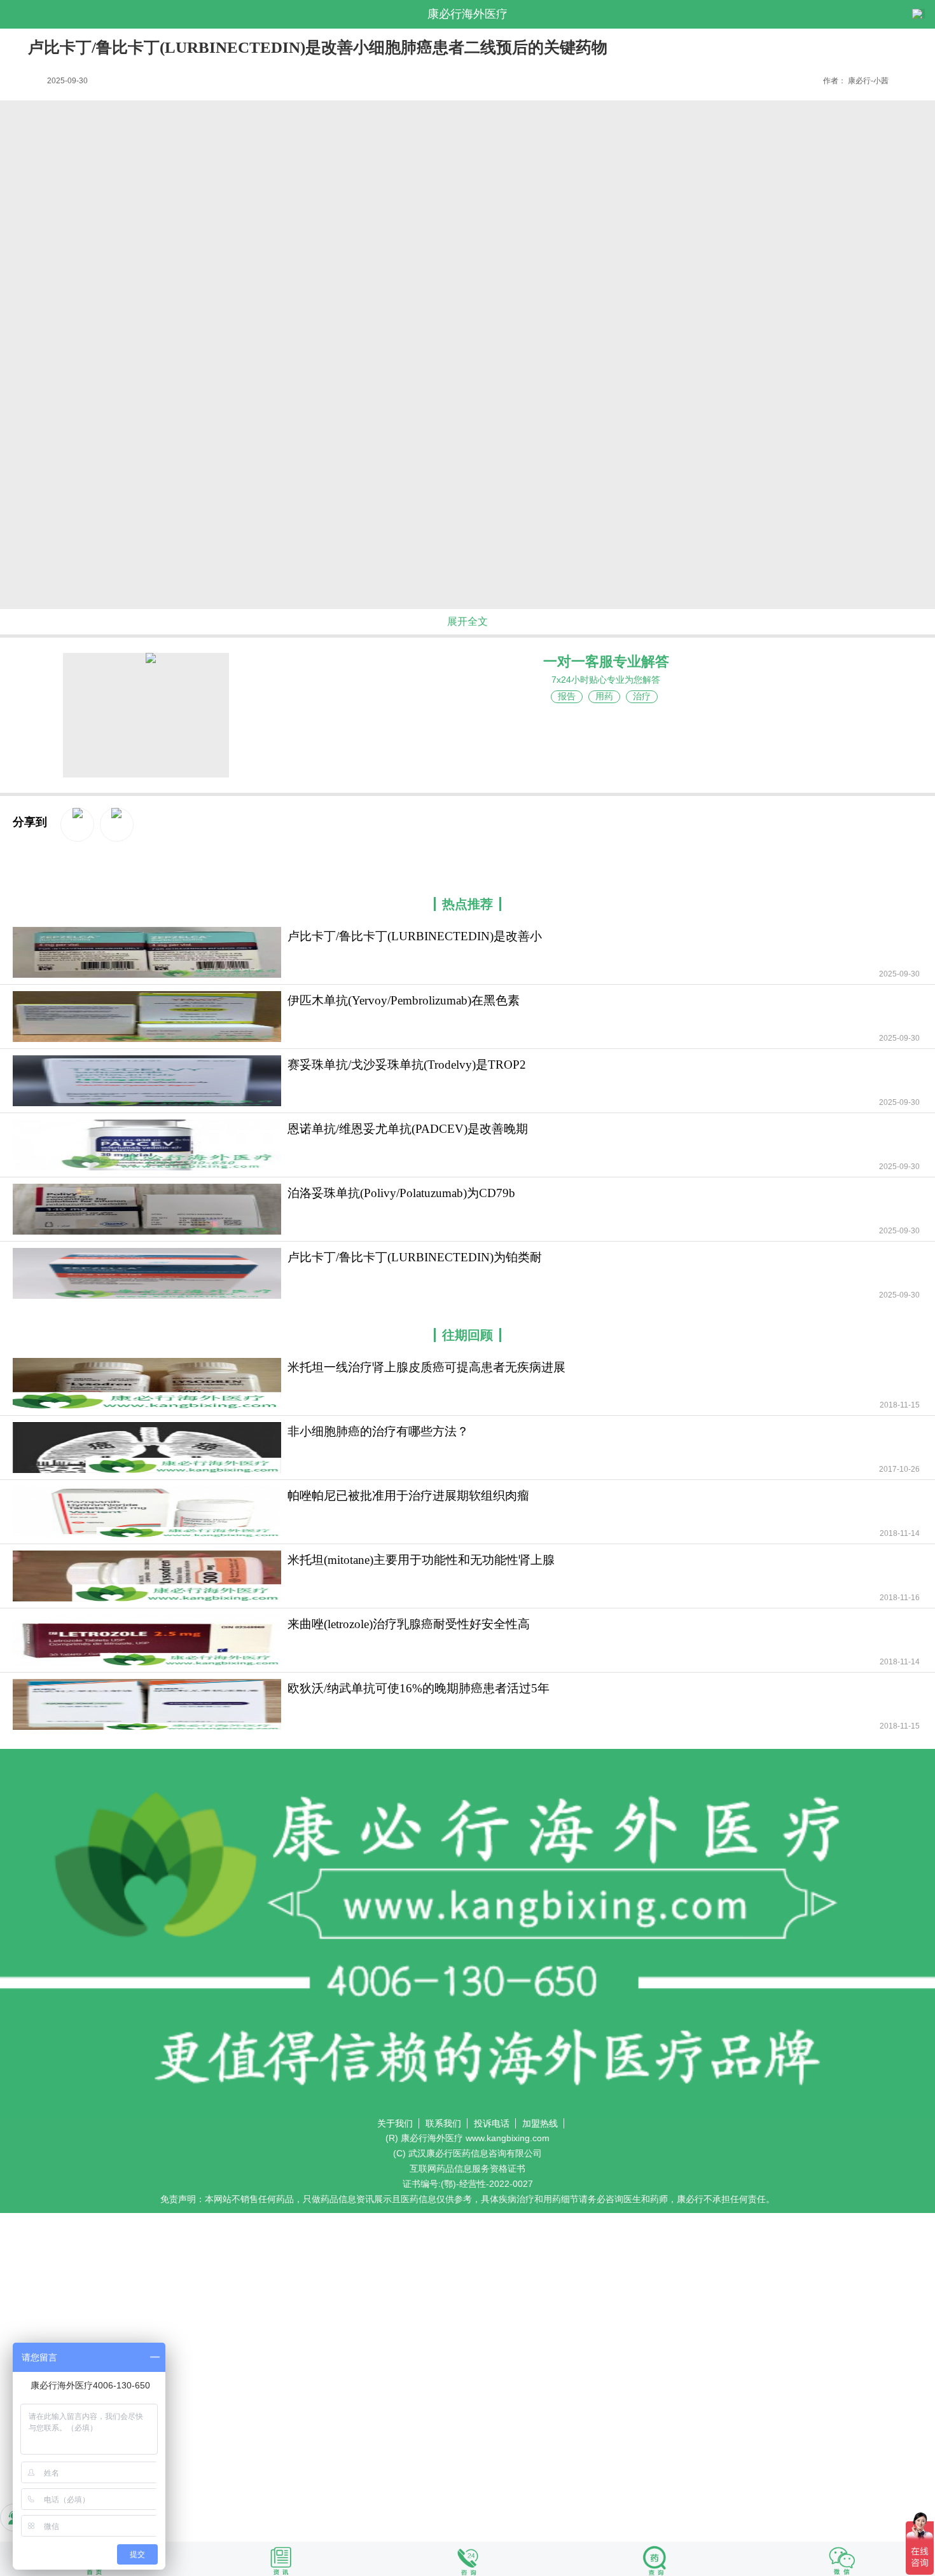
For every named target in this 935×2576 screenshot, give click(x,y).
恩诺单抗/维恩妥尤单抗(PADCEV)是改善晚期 (408, 1129)
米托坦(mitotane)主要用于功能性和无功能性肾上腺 (421, 1560)
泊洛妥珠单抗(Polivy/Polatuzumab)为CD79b (401, 1193)
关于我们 (395, 2123)
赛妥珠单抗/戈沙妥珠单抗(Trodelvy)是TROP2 (407, 1065)
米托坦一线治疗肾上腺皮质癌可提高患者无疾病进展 (426, 1367)
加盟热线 (540, 2123)
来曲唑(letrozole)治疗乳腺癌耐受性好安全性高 (409, 1624)
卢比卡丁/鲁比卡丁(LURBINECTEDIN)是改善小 (415, 936)
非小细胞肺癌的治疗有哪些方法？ (378, 1431)
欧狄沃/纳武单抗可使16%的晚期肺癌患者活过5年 (419, 1688)
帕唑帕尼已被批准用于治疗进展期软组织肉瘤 (408, 1496)
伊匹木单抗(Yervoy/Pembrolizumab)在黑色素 (404, 1000)
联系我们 (443, 2123)
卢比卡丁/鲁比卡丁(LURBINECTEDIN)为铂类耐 (415, 1257)
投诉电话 (492, 2123)
